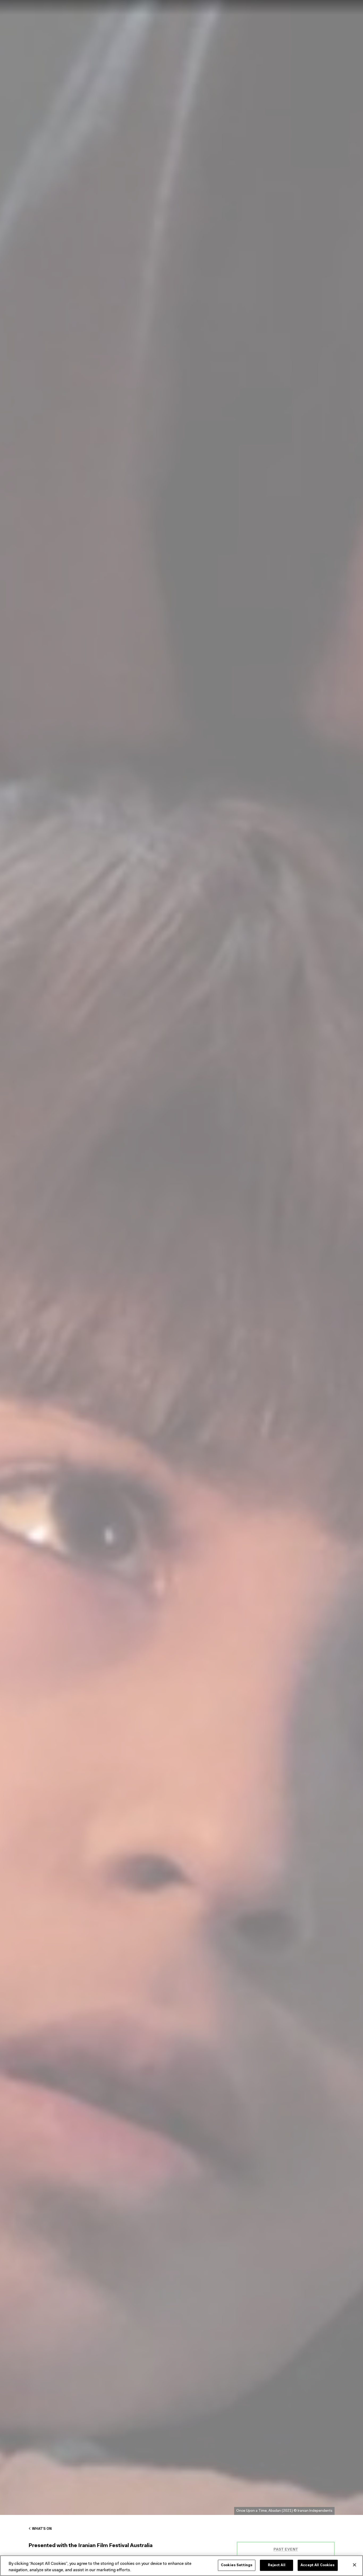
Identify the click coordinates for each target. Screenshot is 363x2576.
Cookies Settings (237, 2565)
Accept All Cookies (318, 2565)
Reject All (277, 2565)
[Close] (354, 2565)
